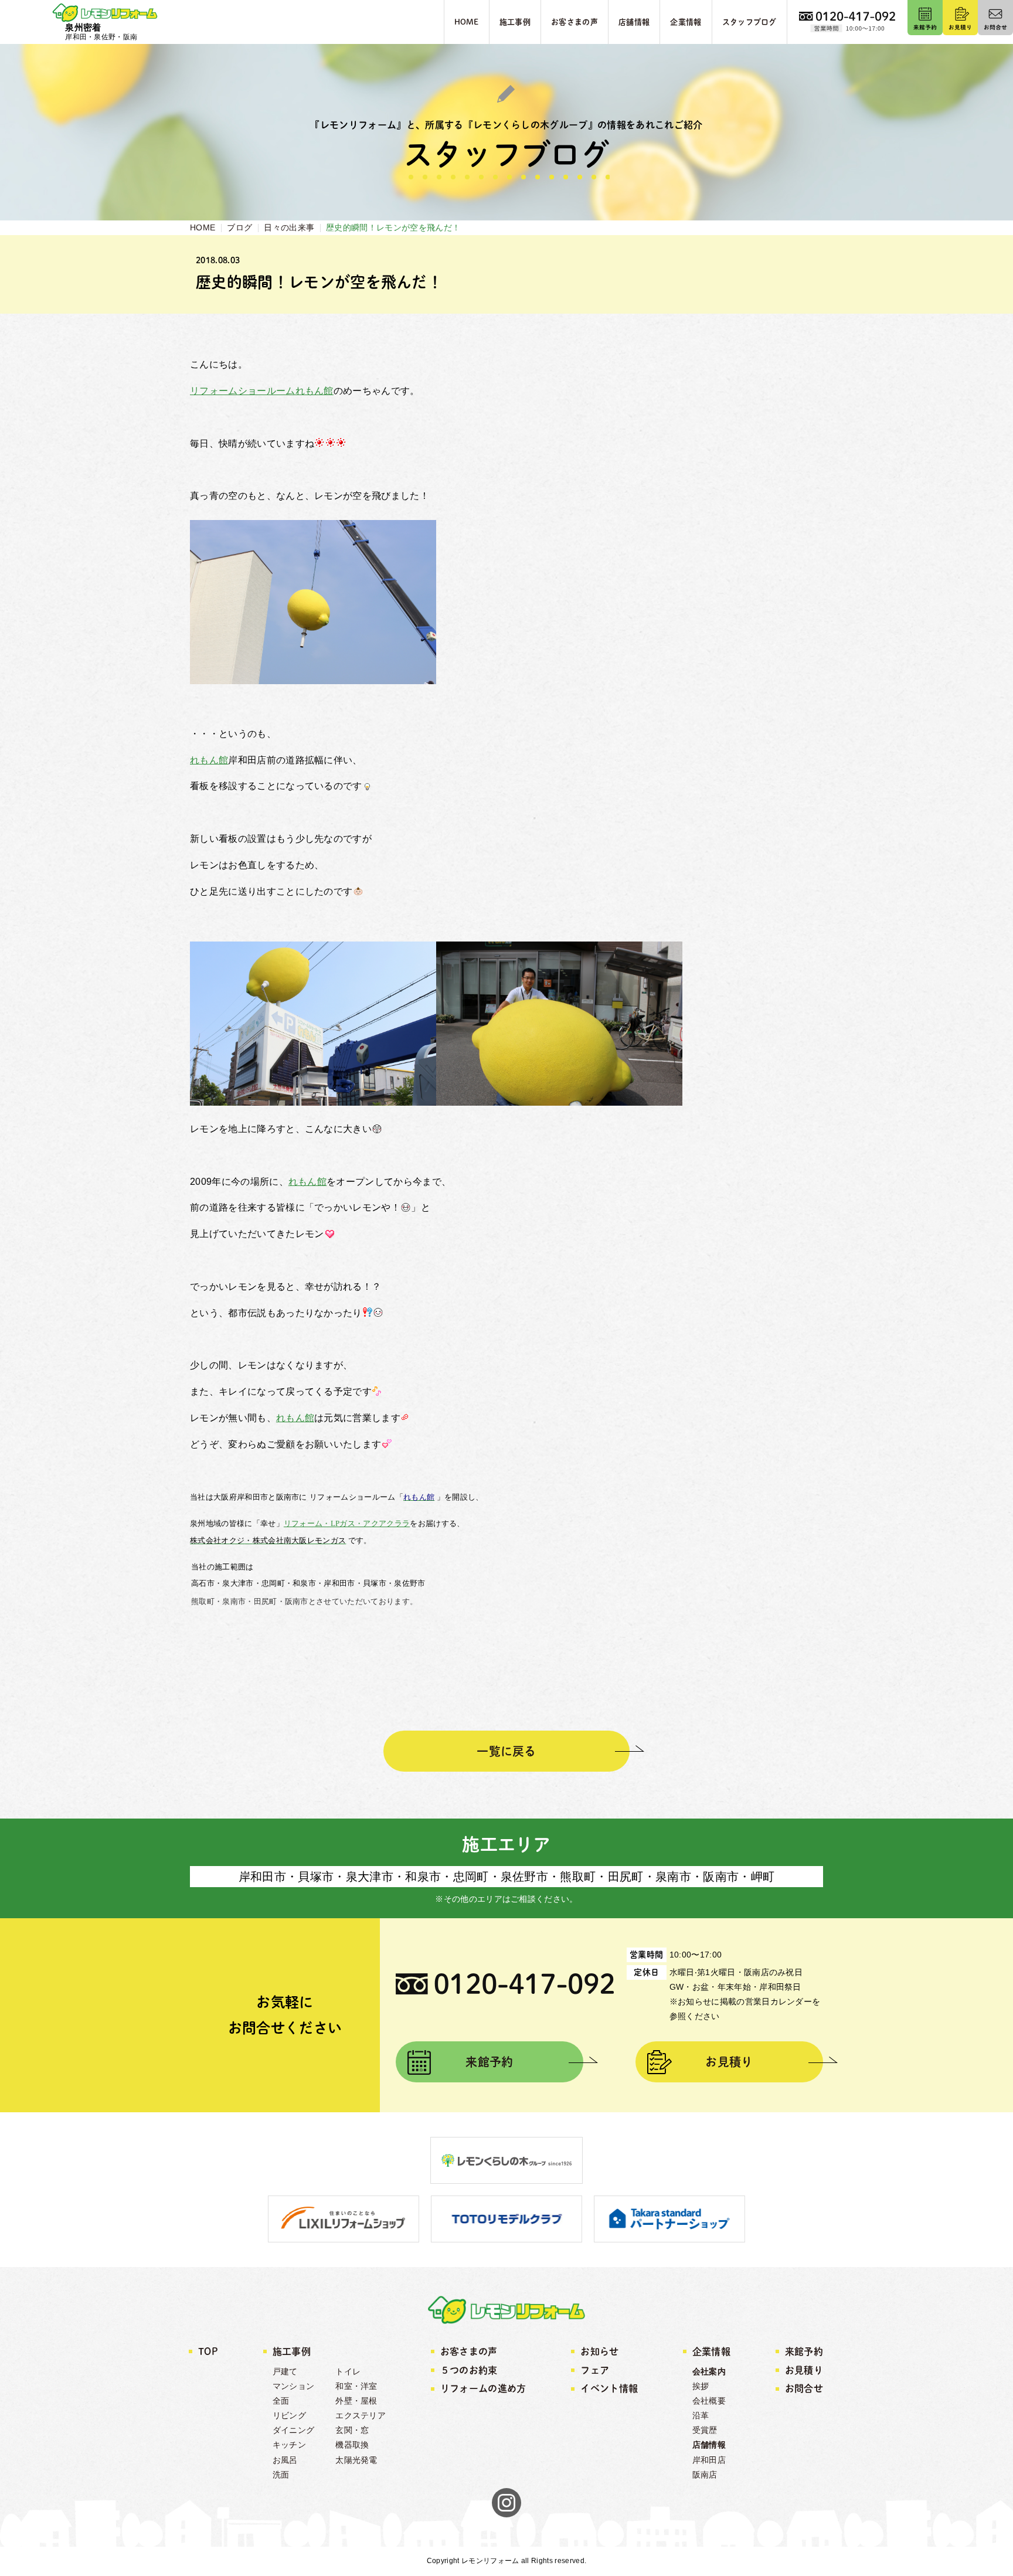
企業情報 (711, 2351)
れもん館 (209, 760)
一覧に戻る (506, 1751)
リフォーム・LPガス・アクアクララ (347, 1523)
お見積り (729, 2062)
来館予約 (489, 2062)
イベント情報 (609, 2388)
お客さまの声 (469, 2351)
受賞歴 (705, 2430)
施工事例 (292, 2351)
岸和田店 (709, 2460)
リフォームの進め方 (483, 2388)
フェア (595, 2370)
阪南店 (705, 2475)
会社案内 (709, 2371)
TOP (208, 2351)
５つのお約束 (469, 2370)
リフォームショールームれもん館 (262, 391)
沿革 (701, 2415)
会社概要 (709, 2401)
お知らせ (599, 2351)
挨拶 (701, 2386)
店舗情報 (709, 2445)
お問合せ (804, 2388)
